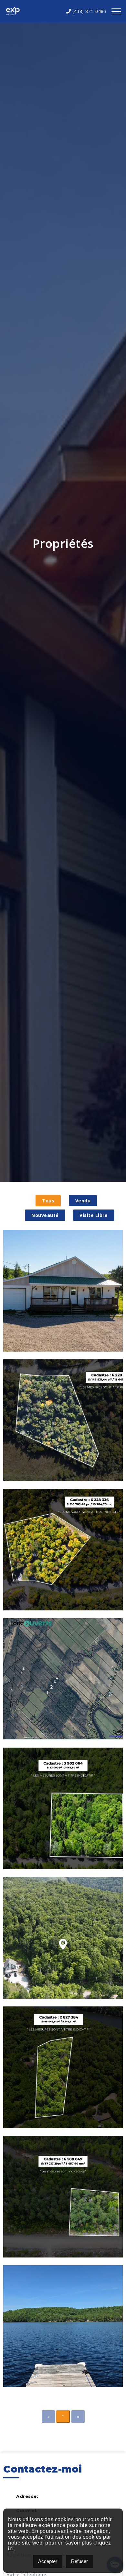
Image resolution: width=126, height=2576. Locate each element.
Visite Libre (94, 1215)
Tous (48, 1201)
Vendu (83, 1201)
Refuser (79, 2561)
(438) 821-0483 (89, 11)
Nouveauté (45, 1215)
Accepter (48, 2561)
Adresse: (27, 2496)
